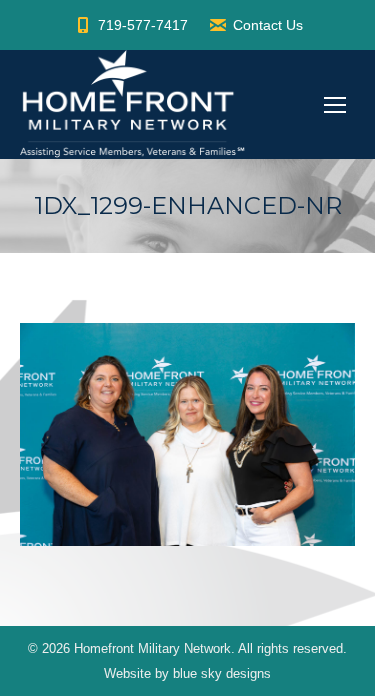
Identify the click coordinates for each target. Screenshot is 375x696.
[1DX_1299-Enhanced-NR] (187, 434)
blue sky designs (222, 673)
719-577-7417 (143, 25)
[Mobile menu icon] (335, 105)
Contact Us (268, 25)
